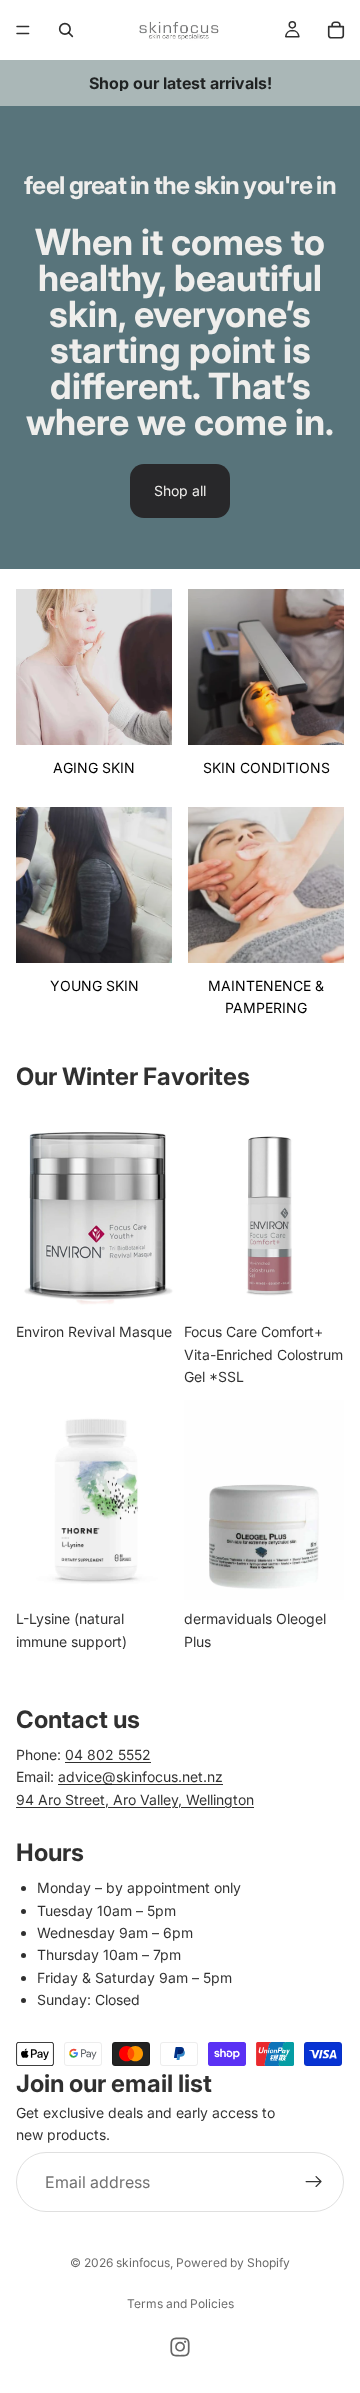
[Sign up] (314, 2182)
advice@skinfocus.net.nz (140, 1776)
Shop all (180, 490)
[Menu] (23, 30)
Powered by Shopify (233, 2262)
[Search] (66, 30)
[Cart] (336, 30)
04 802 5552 (108, 1754)
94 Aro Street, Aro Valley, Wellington (135, 1799)
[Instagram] (180, 2347)
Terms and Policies (180, 2303)
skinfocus (143, 2262)
